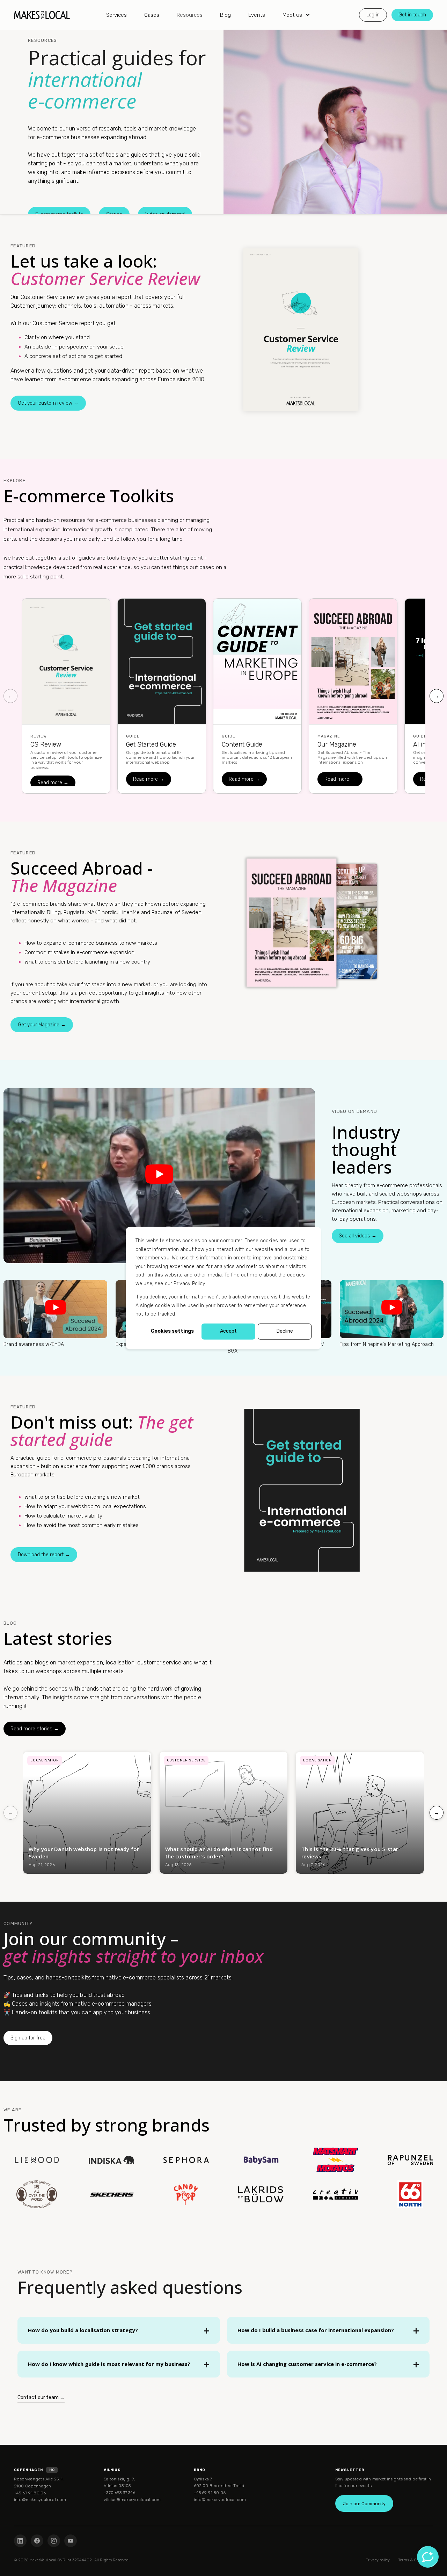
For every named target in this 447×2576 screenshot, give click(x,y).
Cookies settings (172, 1331)
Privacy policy (378, 2560)
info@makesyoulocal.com (40, 2500)
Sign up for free (28, 2038)
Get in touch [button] (412, 14)
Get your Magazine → (42, 1025)
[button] (9, 2567)
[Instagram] (54, 2541)
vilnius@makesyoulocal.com (132, 2500)
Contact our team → (41, 2398)
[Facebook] (37, 2541)
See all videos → (358, 1236)
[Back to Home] (42, 15)
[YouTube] (71, 2541)
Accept (228, 1331)
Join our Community (364, 2504)
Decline (285, 1331)
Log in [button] (373, 14)
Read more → (53, 783)
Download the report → (44, 1555)
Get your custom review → (48, 403)
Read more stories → (35, 1729)
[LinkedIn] (20, 2541)
